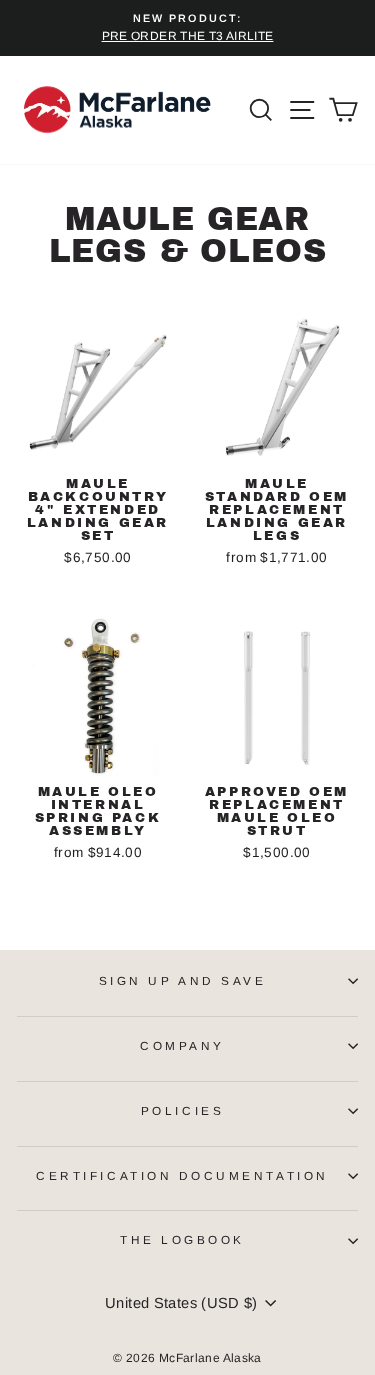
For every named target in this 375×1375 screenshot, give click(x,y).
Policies (182, 1110)
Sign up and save (183, 980)
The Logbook (182, 1239)
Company (182, 1045)
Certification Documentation (182, 1175)
